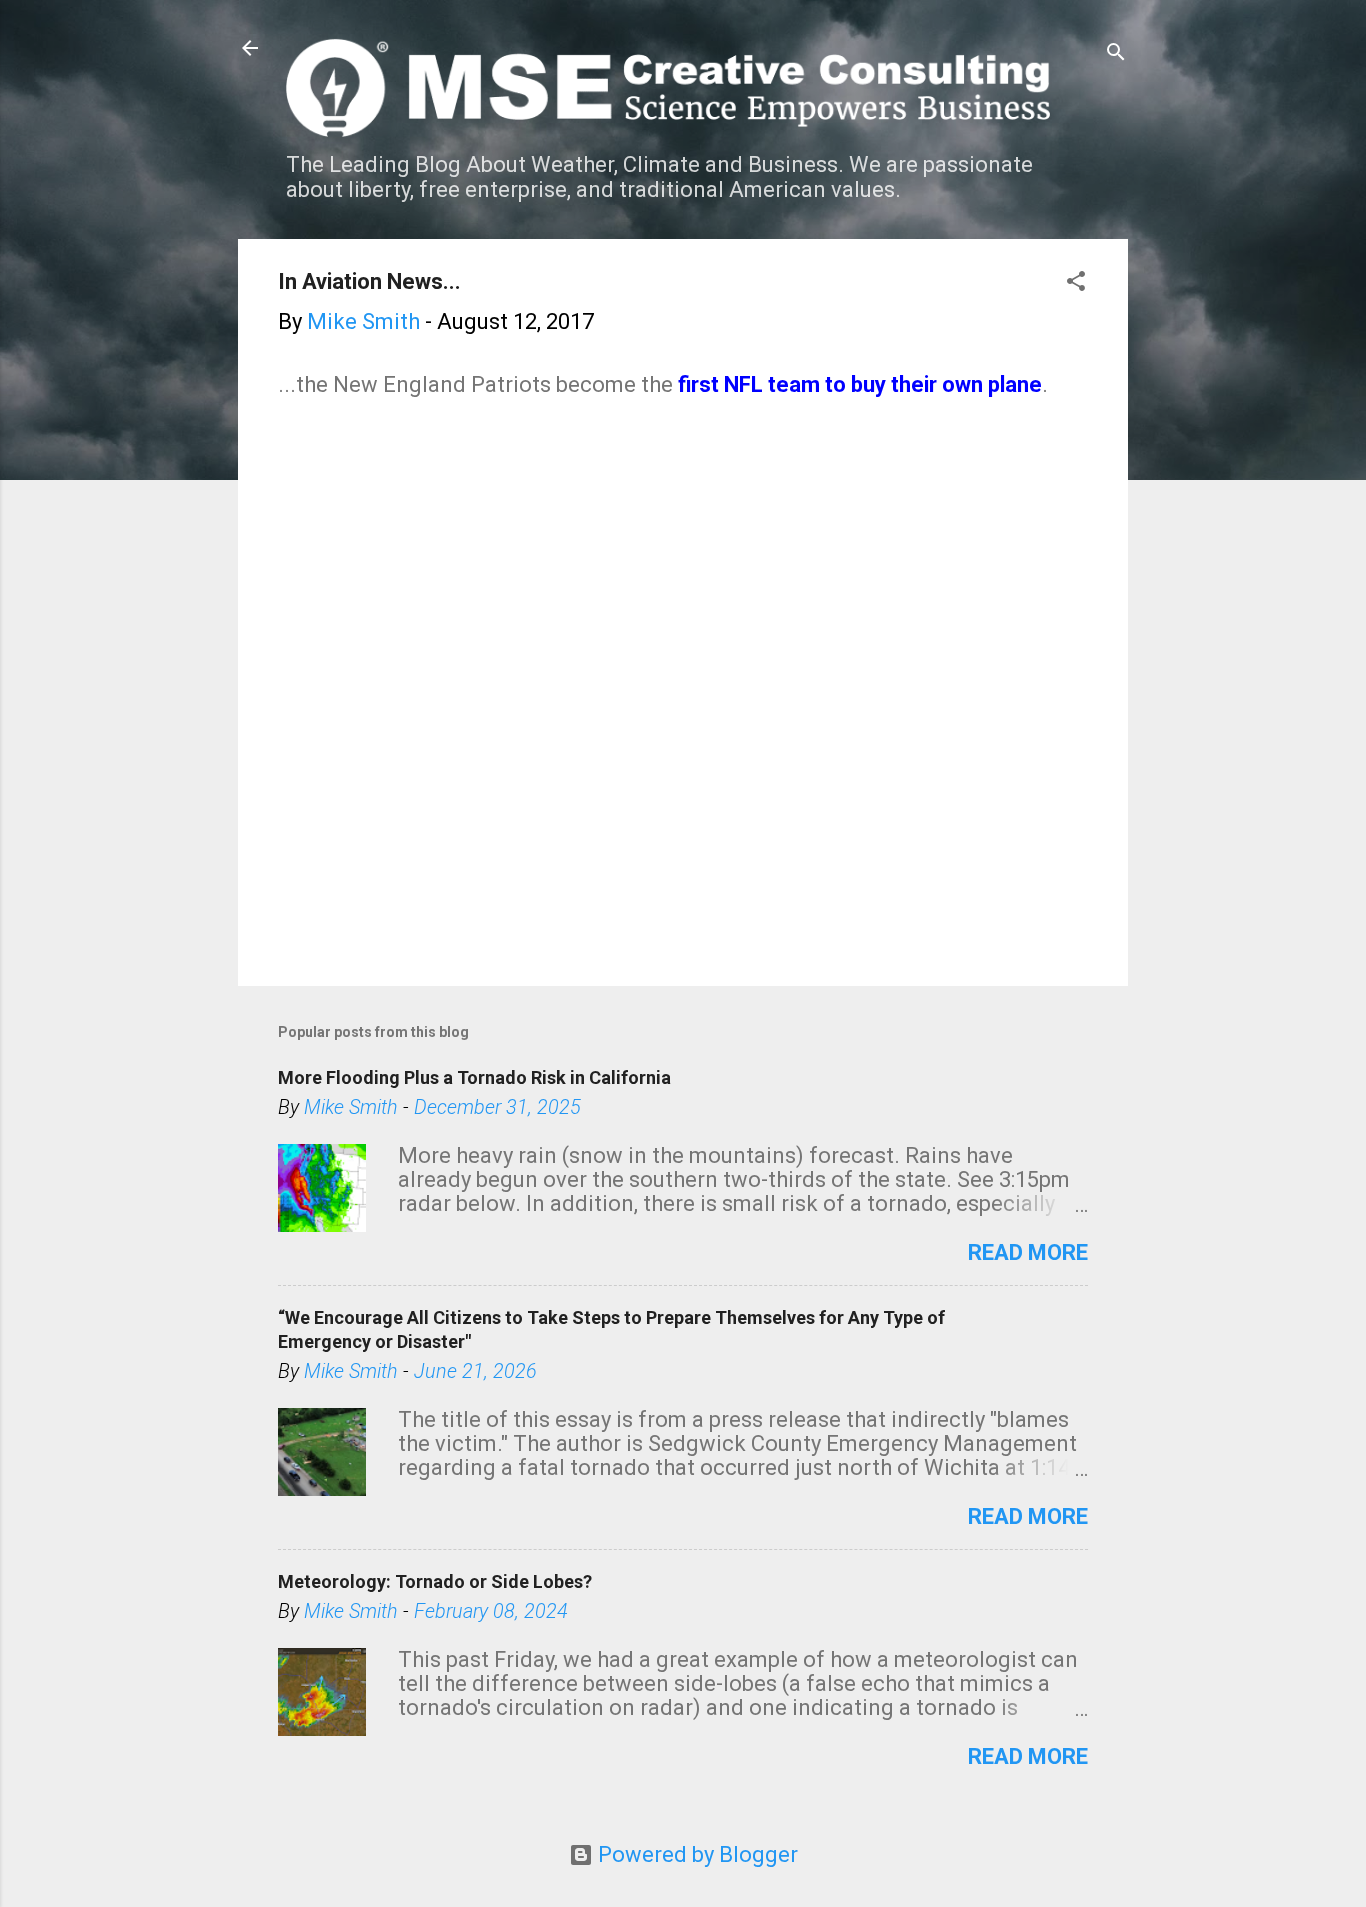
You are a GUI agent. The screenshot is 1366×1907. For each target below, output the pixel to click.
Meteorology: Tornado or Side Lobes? (435, 1581)
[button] (1076, 283)
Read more (1028, 1252)
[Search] (1116, 54)
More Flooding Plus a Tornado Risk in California (474, 1077)
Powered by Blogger (695, 1854)
